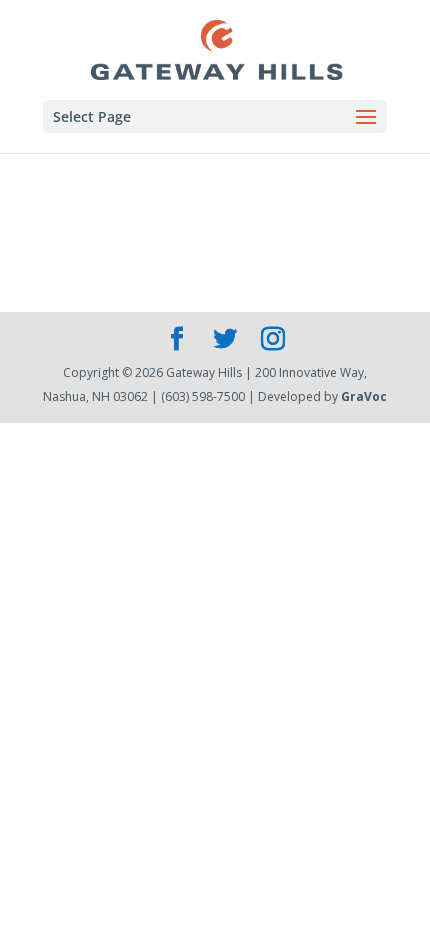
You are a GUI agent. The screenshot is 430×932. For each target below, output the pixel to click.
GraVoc (364, 396)
